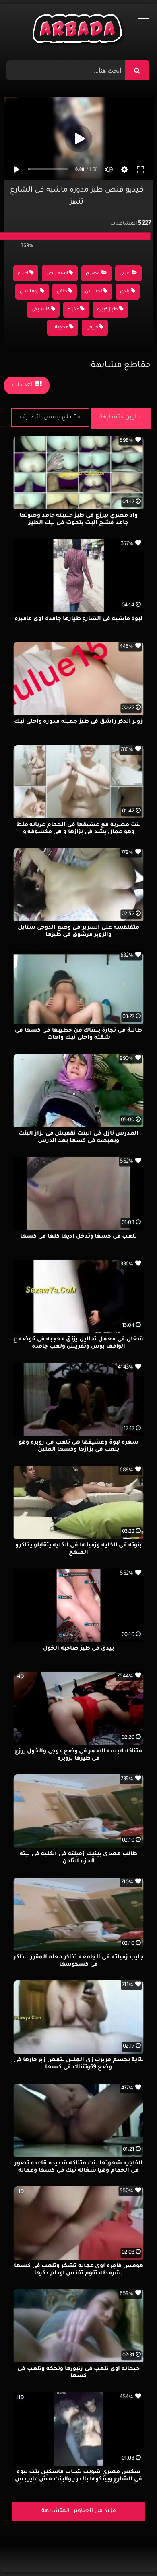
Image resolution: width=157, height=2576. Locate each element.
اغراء (23, 274)
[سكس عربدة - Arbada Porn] (79, 31)
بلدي (125, 292)
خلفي (62, 292)
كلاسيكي (40, 310)
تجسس (94, 292)
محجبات (60, 328)
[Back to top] (131, 2552)
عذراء (73, 310)
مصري (93, 274)
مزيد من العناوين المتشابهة (79, 2511)
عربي (125, 274)
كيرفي (92, 328)
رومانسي (29, 292)
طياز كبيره (107, 310)
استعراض (57, 274)
